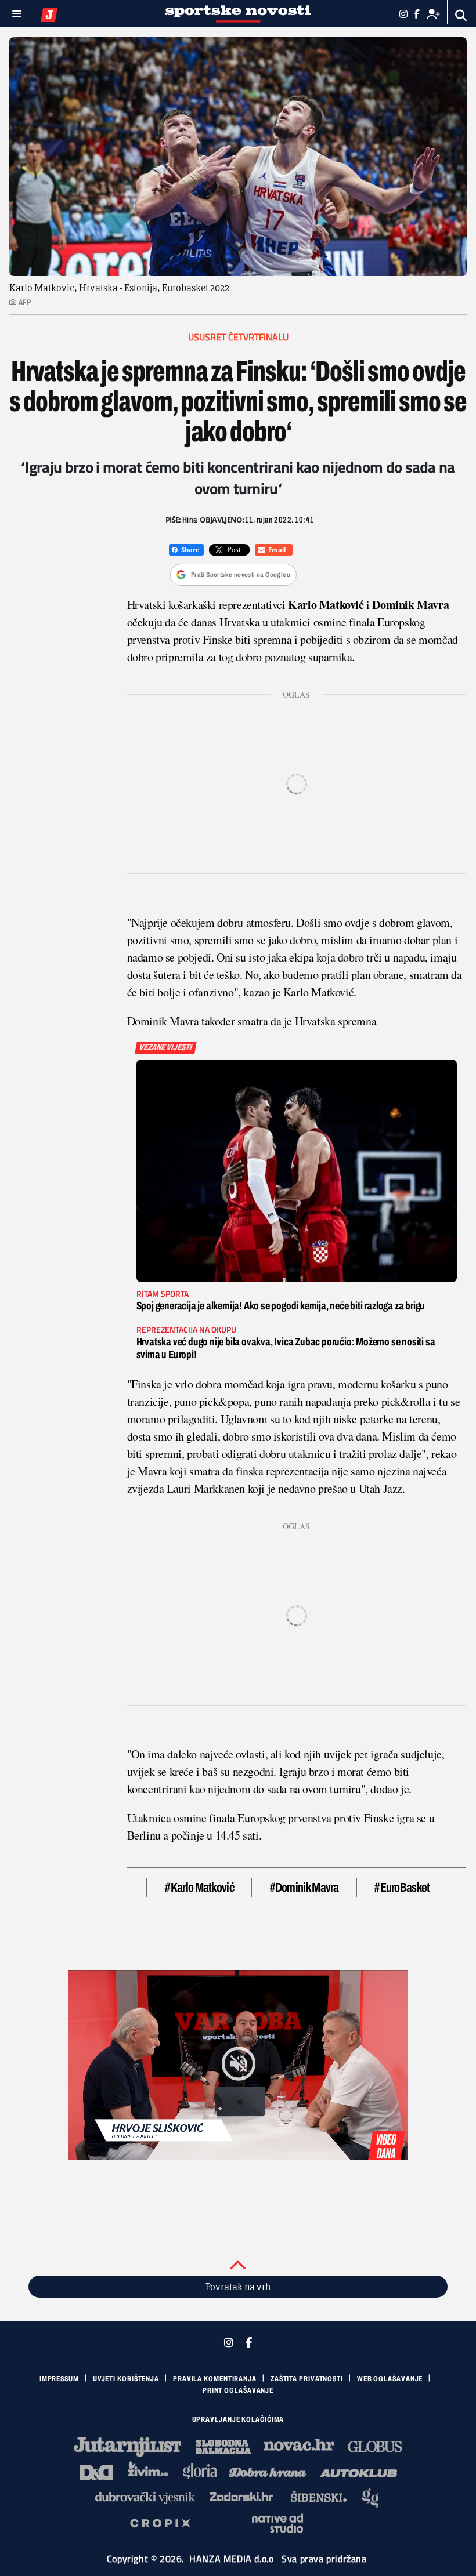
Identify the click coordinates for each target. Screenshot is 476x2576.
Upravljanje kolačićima (238, 2419)
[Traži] (461, 15)
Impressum (59, 2379)
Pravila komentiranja (215, 2379)
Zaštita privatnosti (307, 2379)
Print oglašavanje (238, 2390)
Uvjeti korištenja (126, 2379)
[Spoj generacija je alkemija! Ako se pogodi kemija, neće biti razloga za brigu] (297, 1171)
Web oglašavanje (390, 2379)
